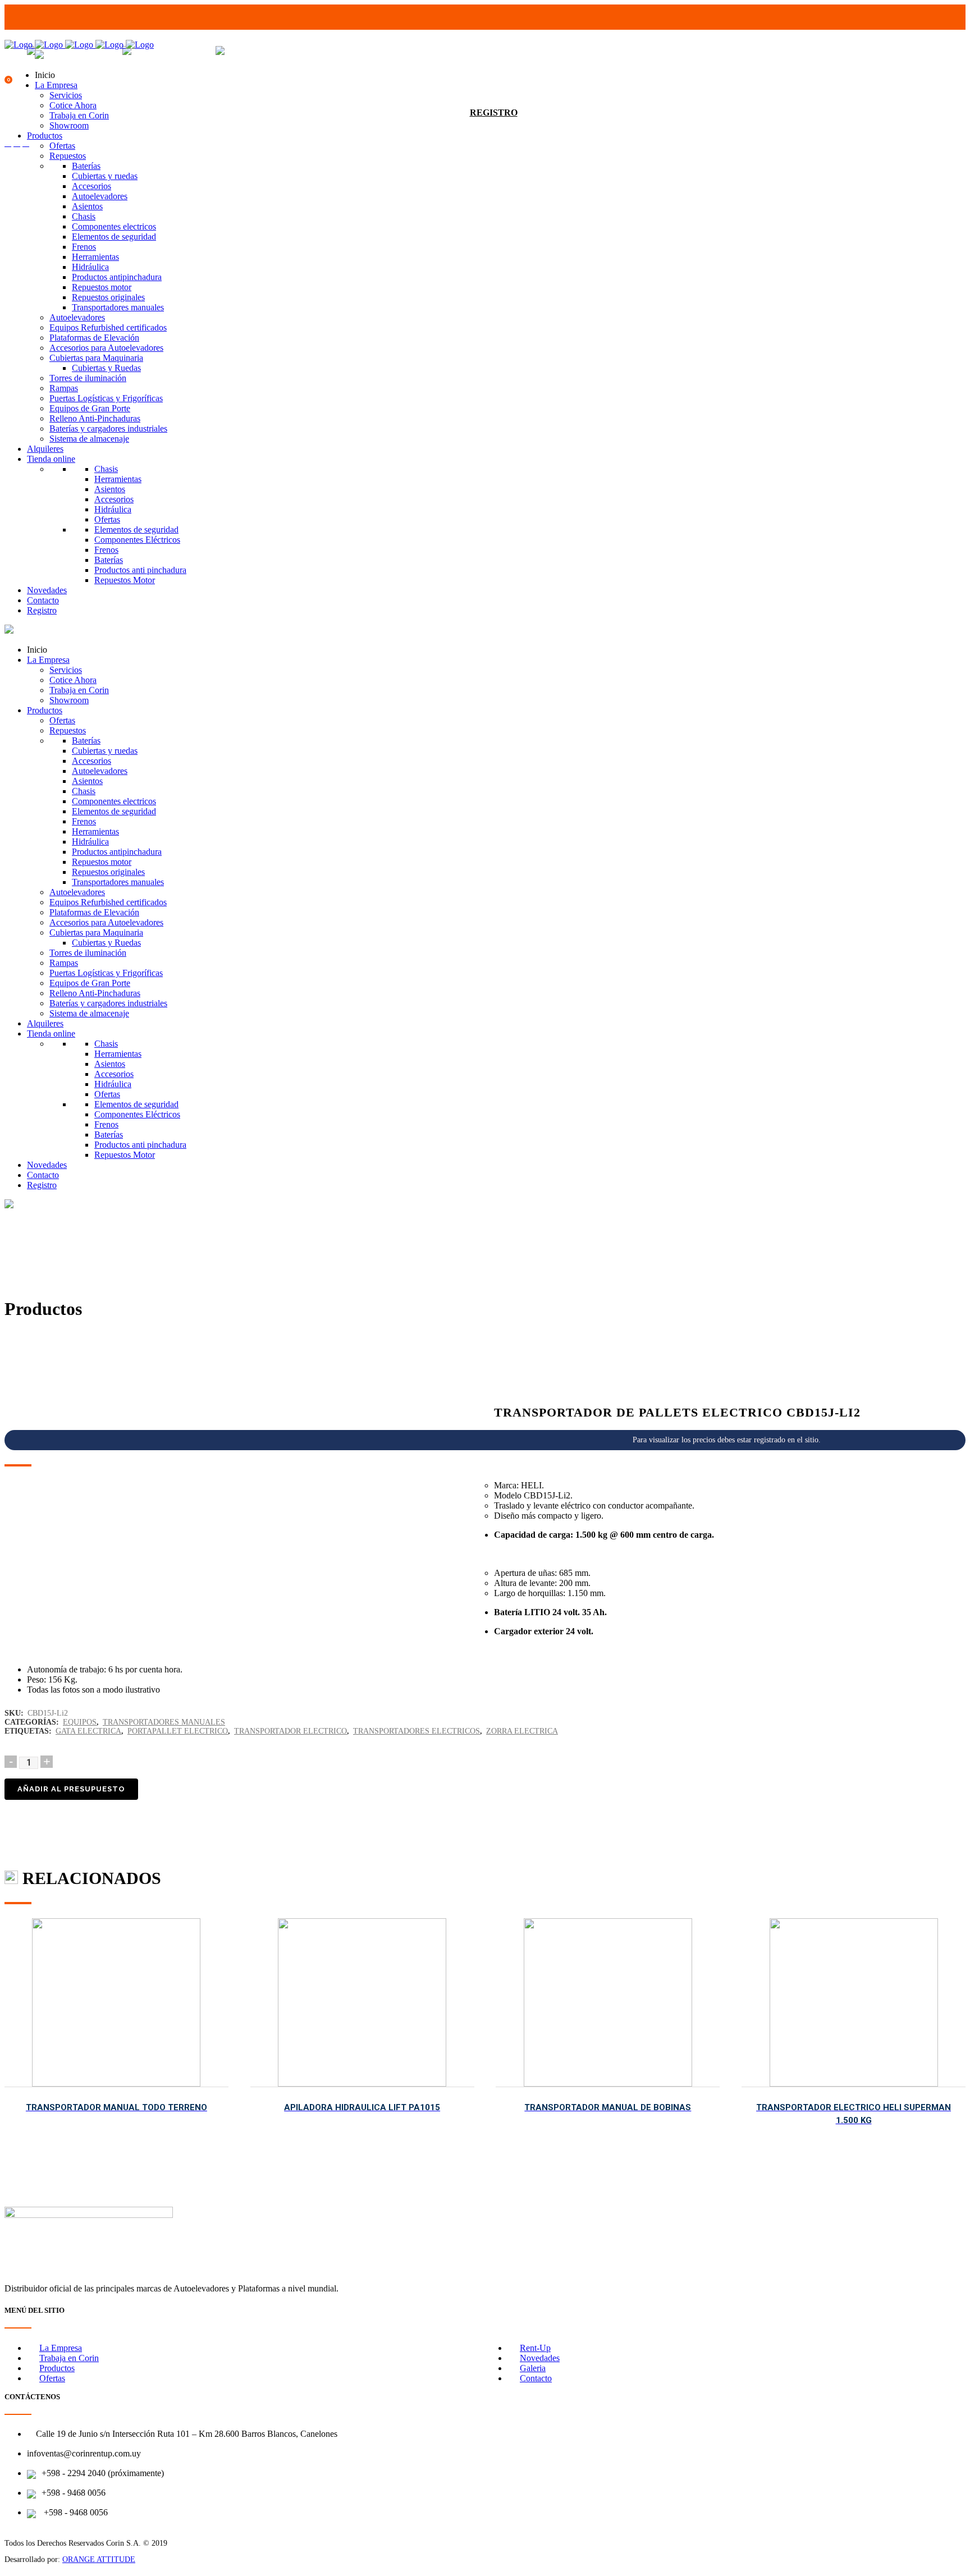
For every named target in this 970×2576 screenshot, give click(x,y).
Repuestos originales (108, 297)
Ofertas (62, 146)
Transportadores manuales (118, 307)
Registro (42, 610)
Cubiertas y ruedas (105, 176)
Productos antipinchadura (117, 277)
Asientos (87, 206)
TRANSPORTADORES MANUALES (164, 1722)
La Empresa (56, 85)
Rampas (64, 388)
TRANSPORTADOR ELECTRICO (290, 1731)
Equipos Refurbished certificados (108, 327)
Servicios (66, 95)
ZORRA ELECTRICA (522, 1731)
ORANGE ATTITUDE (99, 2559)
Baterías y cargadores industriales (108, 428)
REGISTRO (494, 113)
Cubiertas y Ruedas (106, 368)
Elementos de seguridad (114, 237)
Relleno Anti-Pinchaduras (95, 418)
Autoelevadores (100, 196)
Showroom (69, 125)
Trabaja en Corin (79, 115)
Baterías (86, 166)
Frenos (84, 247)
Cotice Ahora (73, 105)
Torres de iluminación (88, 378)
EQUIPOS (80, 1722)
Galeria (533, 2368)
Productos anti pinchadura (140, 570)
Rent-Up (535, 2348)
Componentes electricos (114, 226)
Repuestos (68, 156)
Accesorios (91, 186)
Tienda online (51, 459)
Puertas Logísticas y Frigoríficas (106, 398)
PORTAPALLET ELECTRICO (178, 1731)
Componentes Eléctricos (137, 540)
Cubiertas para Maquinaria (96, 358)
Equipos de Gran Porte (90, 408)
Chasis (84, 216)
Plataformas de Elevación (94, 338)
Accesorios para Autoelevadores (106, 348)
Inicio (45, 75)
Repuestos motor (102, 287)
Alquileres (45, 449)
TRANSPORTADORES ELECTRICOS (417, 1731)
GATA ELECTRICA (88, 1731)
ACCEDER (493, 90)
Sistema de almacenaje (89, 439)
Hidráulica (90, 267)
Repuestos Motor (125, 580)
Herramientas (95, 257)
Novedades (47, 590)
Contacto (43, 600)
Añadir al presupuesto (71, 1789)
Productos (45, 136)
